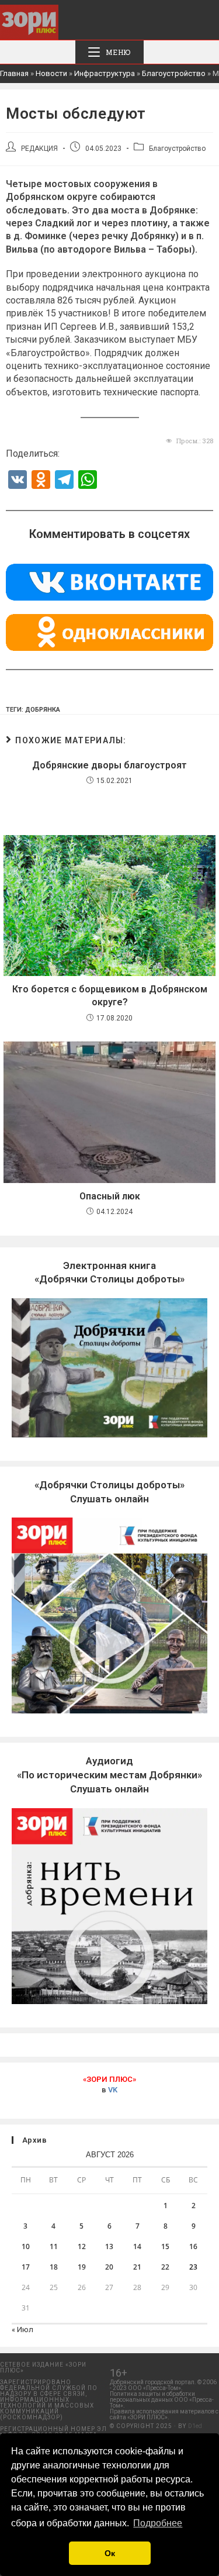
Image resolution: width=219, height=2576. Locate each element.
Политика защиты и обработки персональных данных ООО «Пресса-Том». (162, 2400)
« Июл (22, 2330)
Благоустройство (174, 73)
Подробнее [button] (158, 2523)
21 (137, 2267)
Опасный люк (110, 1196)
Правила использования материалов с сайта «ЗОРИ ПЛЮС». (164, 2414)
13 (109, 2246)
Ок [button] (110, 2553)
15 (165, 2246)
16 (193, 2246)
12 (82, 2246)
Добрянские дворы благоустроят (109, 765)
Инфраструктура (105, 73)
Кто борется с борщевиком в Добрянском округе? (110, 996)
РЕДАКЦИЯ (39, 149)
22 (165, 2267)
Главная (14, 73)
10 (26, 2246)
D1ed (195, 2426)
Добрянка (43, 710)
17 (26, 2267)
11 (54, 2246)
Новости (51, 73)
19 (82, 2267)
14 (137, 2246)
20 (109, 2267)
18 (54, 2267)
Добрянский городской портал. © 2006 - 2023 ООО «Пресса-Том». (163, 2385)
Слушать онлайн (109, 1775)
